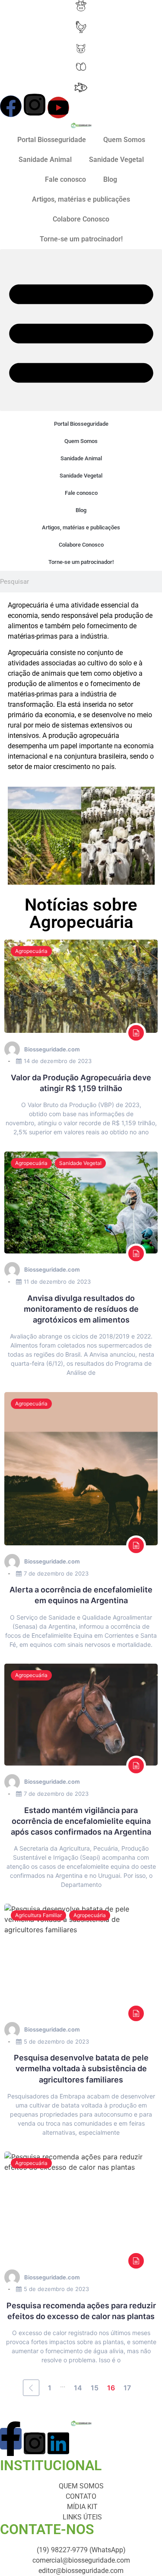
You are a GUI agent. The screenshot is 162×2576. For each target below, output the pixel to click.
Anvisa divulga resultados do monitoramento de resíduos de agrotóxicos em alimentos (81, 1309)
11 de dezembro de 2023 (57, 1282)
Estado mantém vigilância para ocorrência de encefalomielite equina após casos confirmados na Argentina (81, 1821)
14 (78, 2388)
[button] (81, 330)
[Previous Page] (31, 2388)
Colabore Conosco (81, 219)
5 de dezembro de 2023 (56, 2041)
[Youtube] (58, 108)
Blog (110, 179)
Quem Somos (124, 140)
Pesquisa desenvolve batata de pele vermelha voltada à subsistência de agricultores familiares (81, 2068)
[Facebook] (11, 106)
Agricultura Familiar (38, 1915)
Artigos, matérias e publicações (81, 199)
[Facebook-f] (11, 2439)
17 (127, 2388)
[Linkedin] (58, 2443)
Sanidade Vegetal (116, 160)
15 (95, 2388)
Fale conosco (65, 179)
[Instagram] (35, 104)
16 (111, 2388)
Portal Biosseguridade (52, 140)
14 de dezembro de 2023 (58, 1061)
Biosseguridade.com (52, 1049)
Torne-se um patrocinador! (81, 239)
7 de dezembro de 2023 (56, 1573)
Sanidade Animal (45, 160)
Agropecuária (31, 951)
